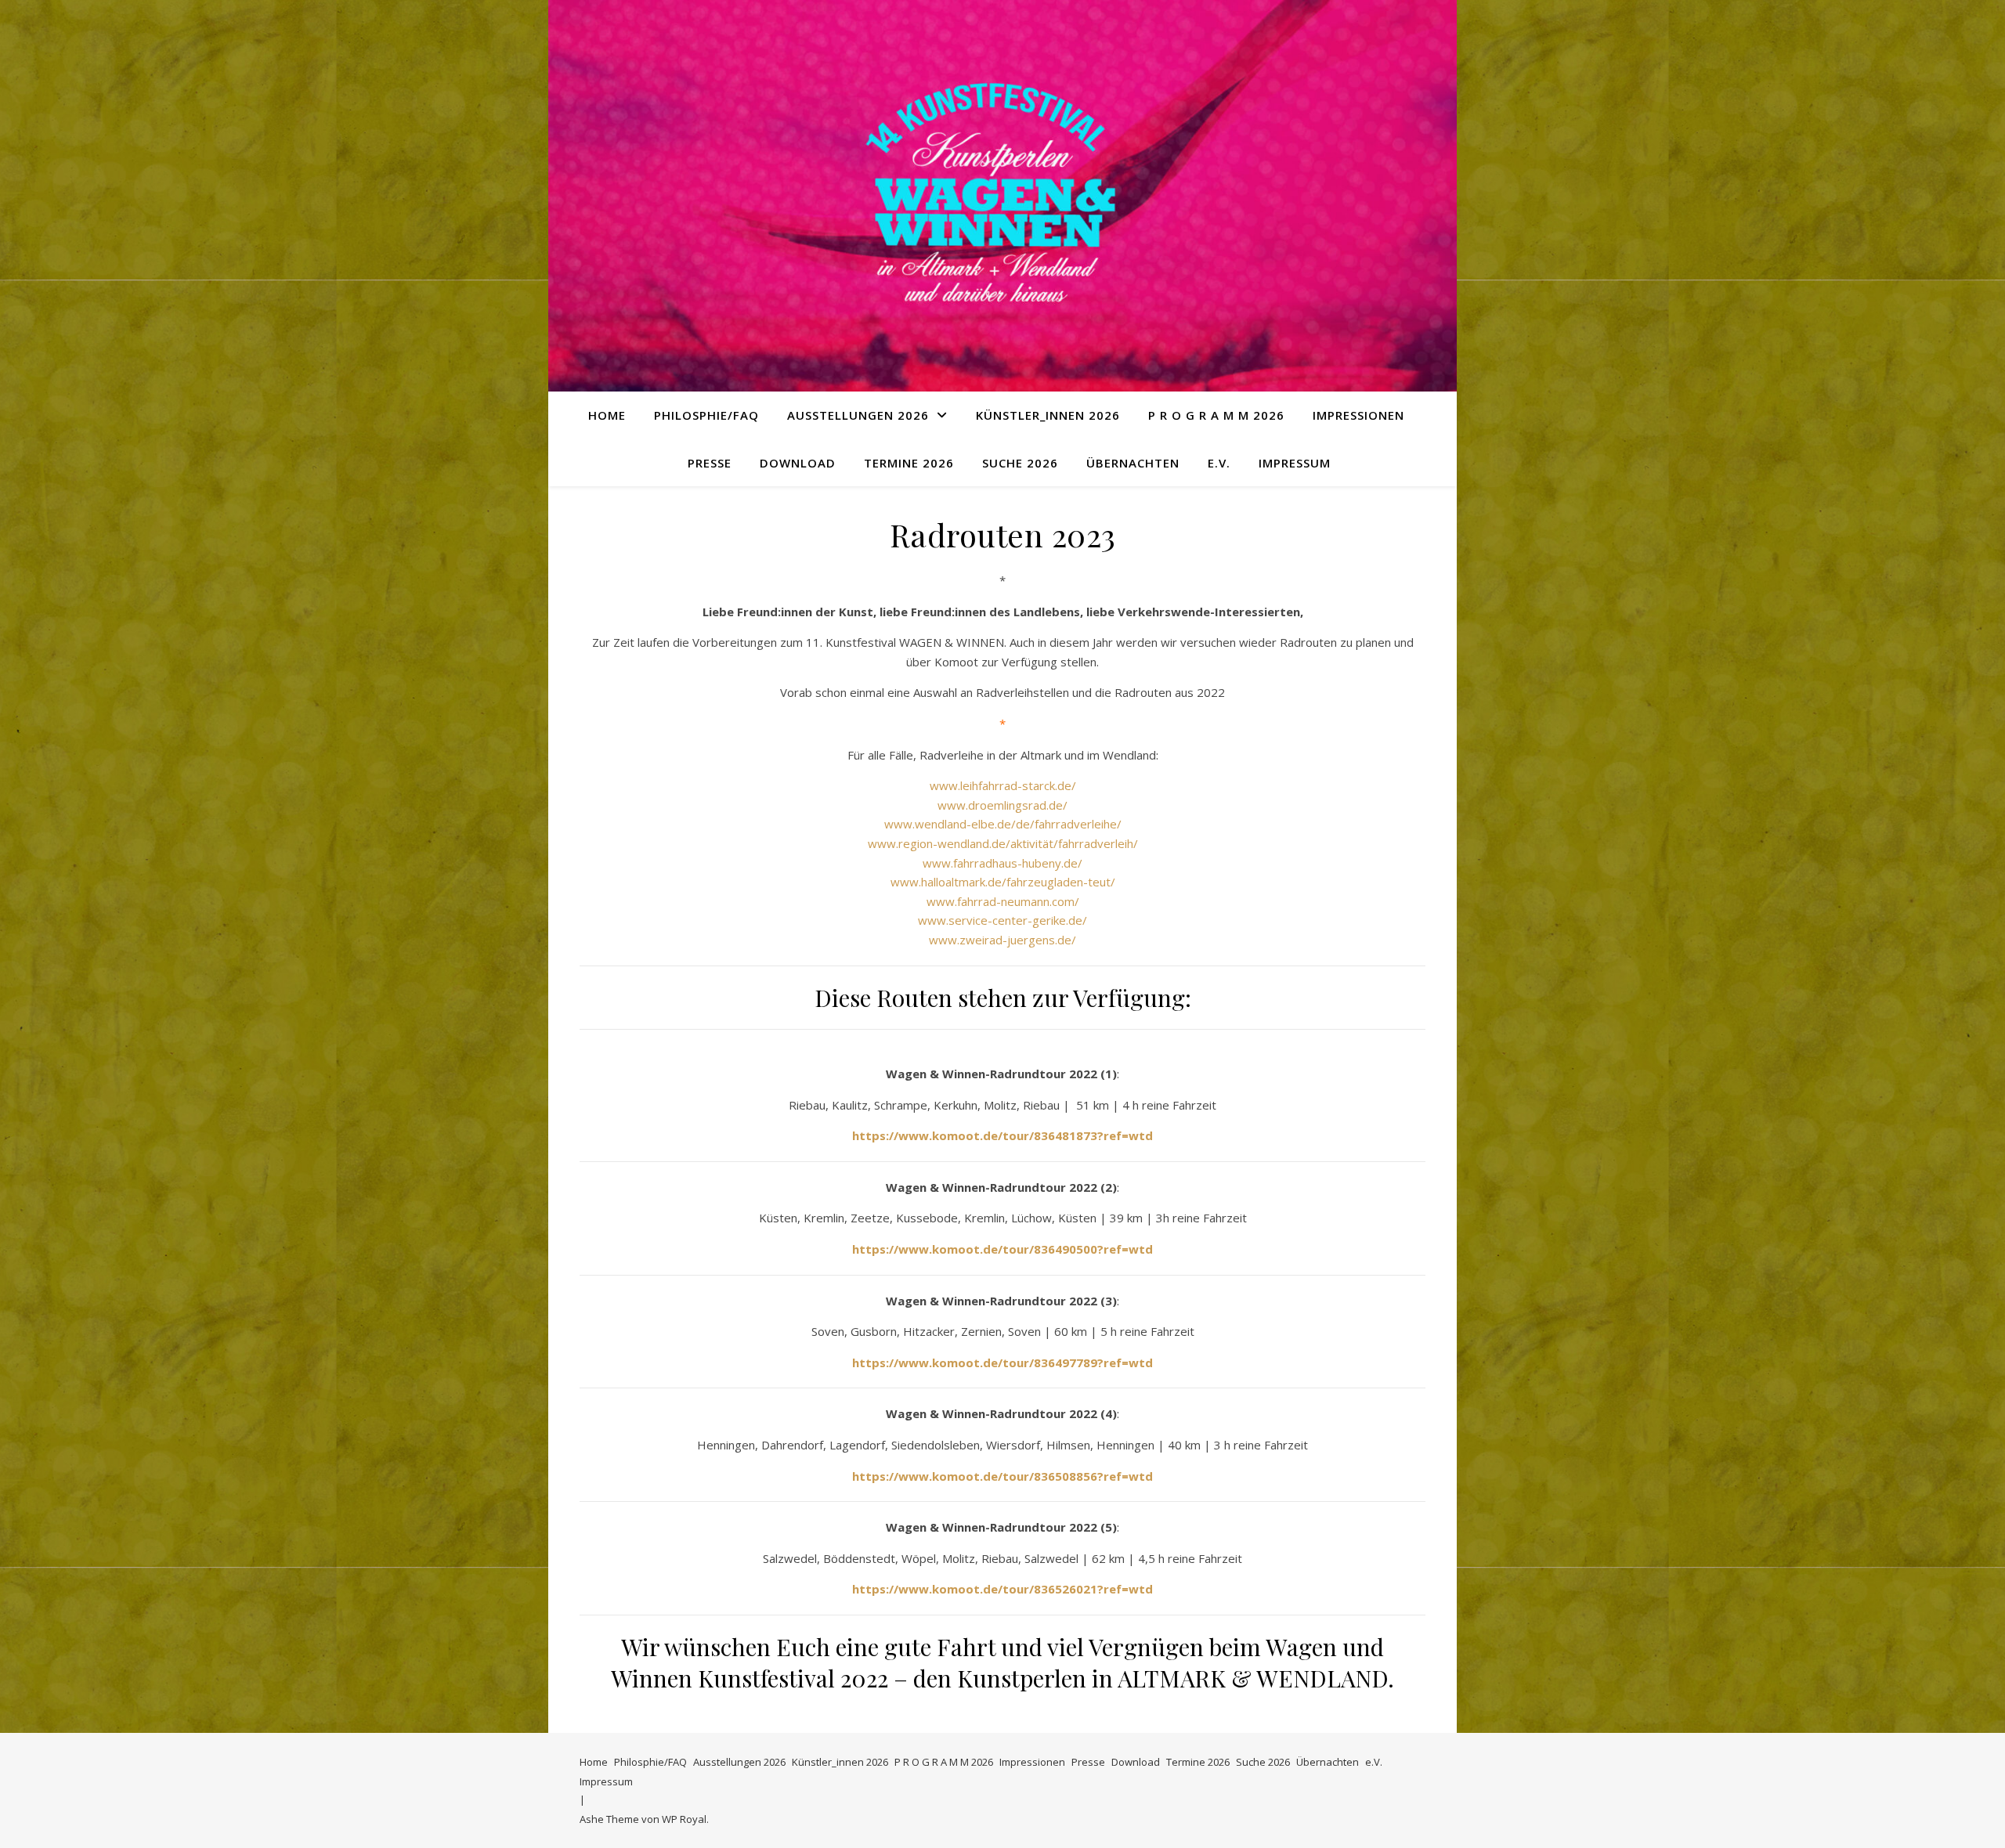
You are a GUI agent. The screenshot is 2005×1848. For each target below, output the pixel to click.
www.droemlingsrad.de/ (1002, 805)
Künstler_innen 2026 (1048, 415)
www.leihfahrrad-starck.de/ (1003, 785)
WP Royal (684, 1819)
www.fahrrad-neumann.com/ (1003, 901)
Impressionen (1358, 415)
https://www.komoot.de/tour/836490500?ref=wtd (1002, 1249)
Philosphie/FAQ (706, 415)
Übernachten (1133, 463)
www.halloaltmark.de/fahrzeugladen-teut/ (1003, 882)
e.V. (1219, 463)
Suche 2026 (1020, 463)
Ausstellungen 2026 (858, 415)
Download (798, 463)
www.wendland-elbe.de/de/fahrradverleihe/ (1003, 824)
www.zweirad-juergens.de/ (1002, 940)
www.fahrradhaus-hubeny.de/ (1002, 863)
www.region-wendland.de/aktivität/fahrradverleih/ (1003, 843)
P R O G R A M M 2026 (1216, 415)
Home (607, 415)
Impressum (1295, 463)
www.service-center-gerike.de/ (1002, 920)
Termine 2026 (909, 463)
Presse (710, 463)
